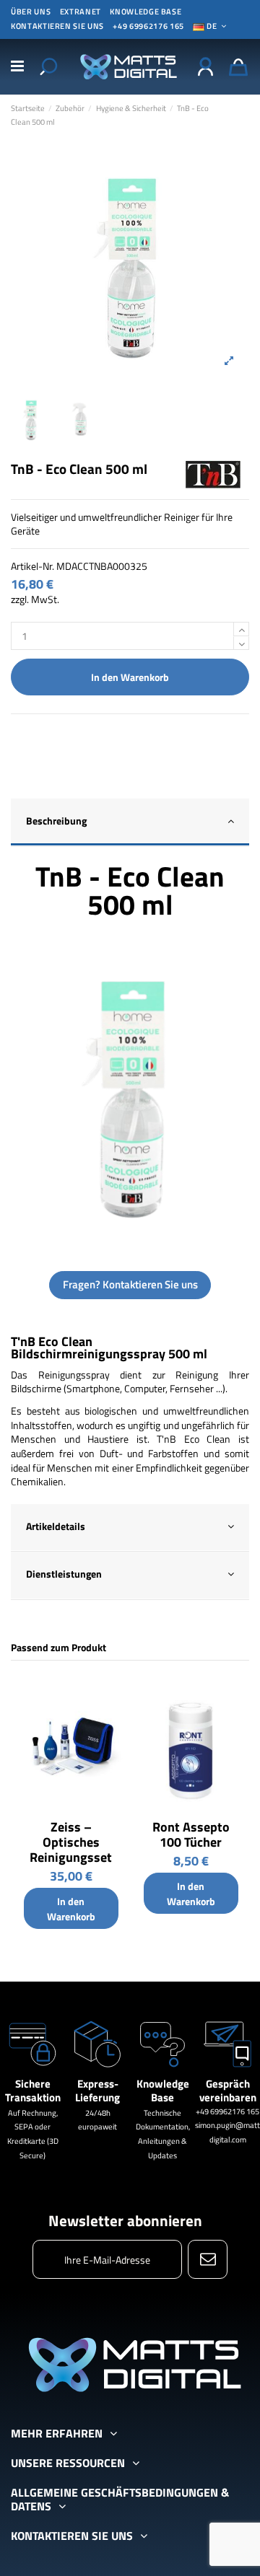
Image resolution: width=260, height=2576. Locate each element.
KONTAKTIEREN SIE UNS (57, 26)
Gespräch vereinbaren (228, 2091)
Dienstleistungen (64, 1574)
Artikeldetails (56, 1526)
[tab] (130, 823)
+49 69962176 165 (148, 26)
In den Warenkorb (130, 677)
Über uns (31, 12)
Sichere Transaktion (33, 2091)
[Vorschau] (113, 1696)
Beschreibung (56, 821)
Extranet (81, 12)
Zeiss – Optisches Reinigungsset (71, 1842)
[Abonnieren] (208, 2259)
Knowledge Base (146, 12)
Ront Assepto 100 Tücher (191, 1834)
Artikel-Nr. (32, 566)
